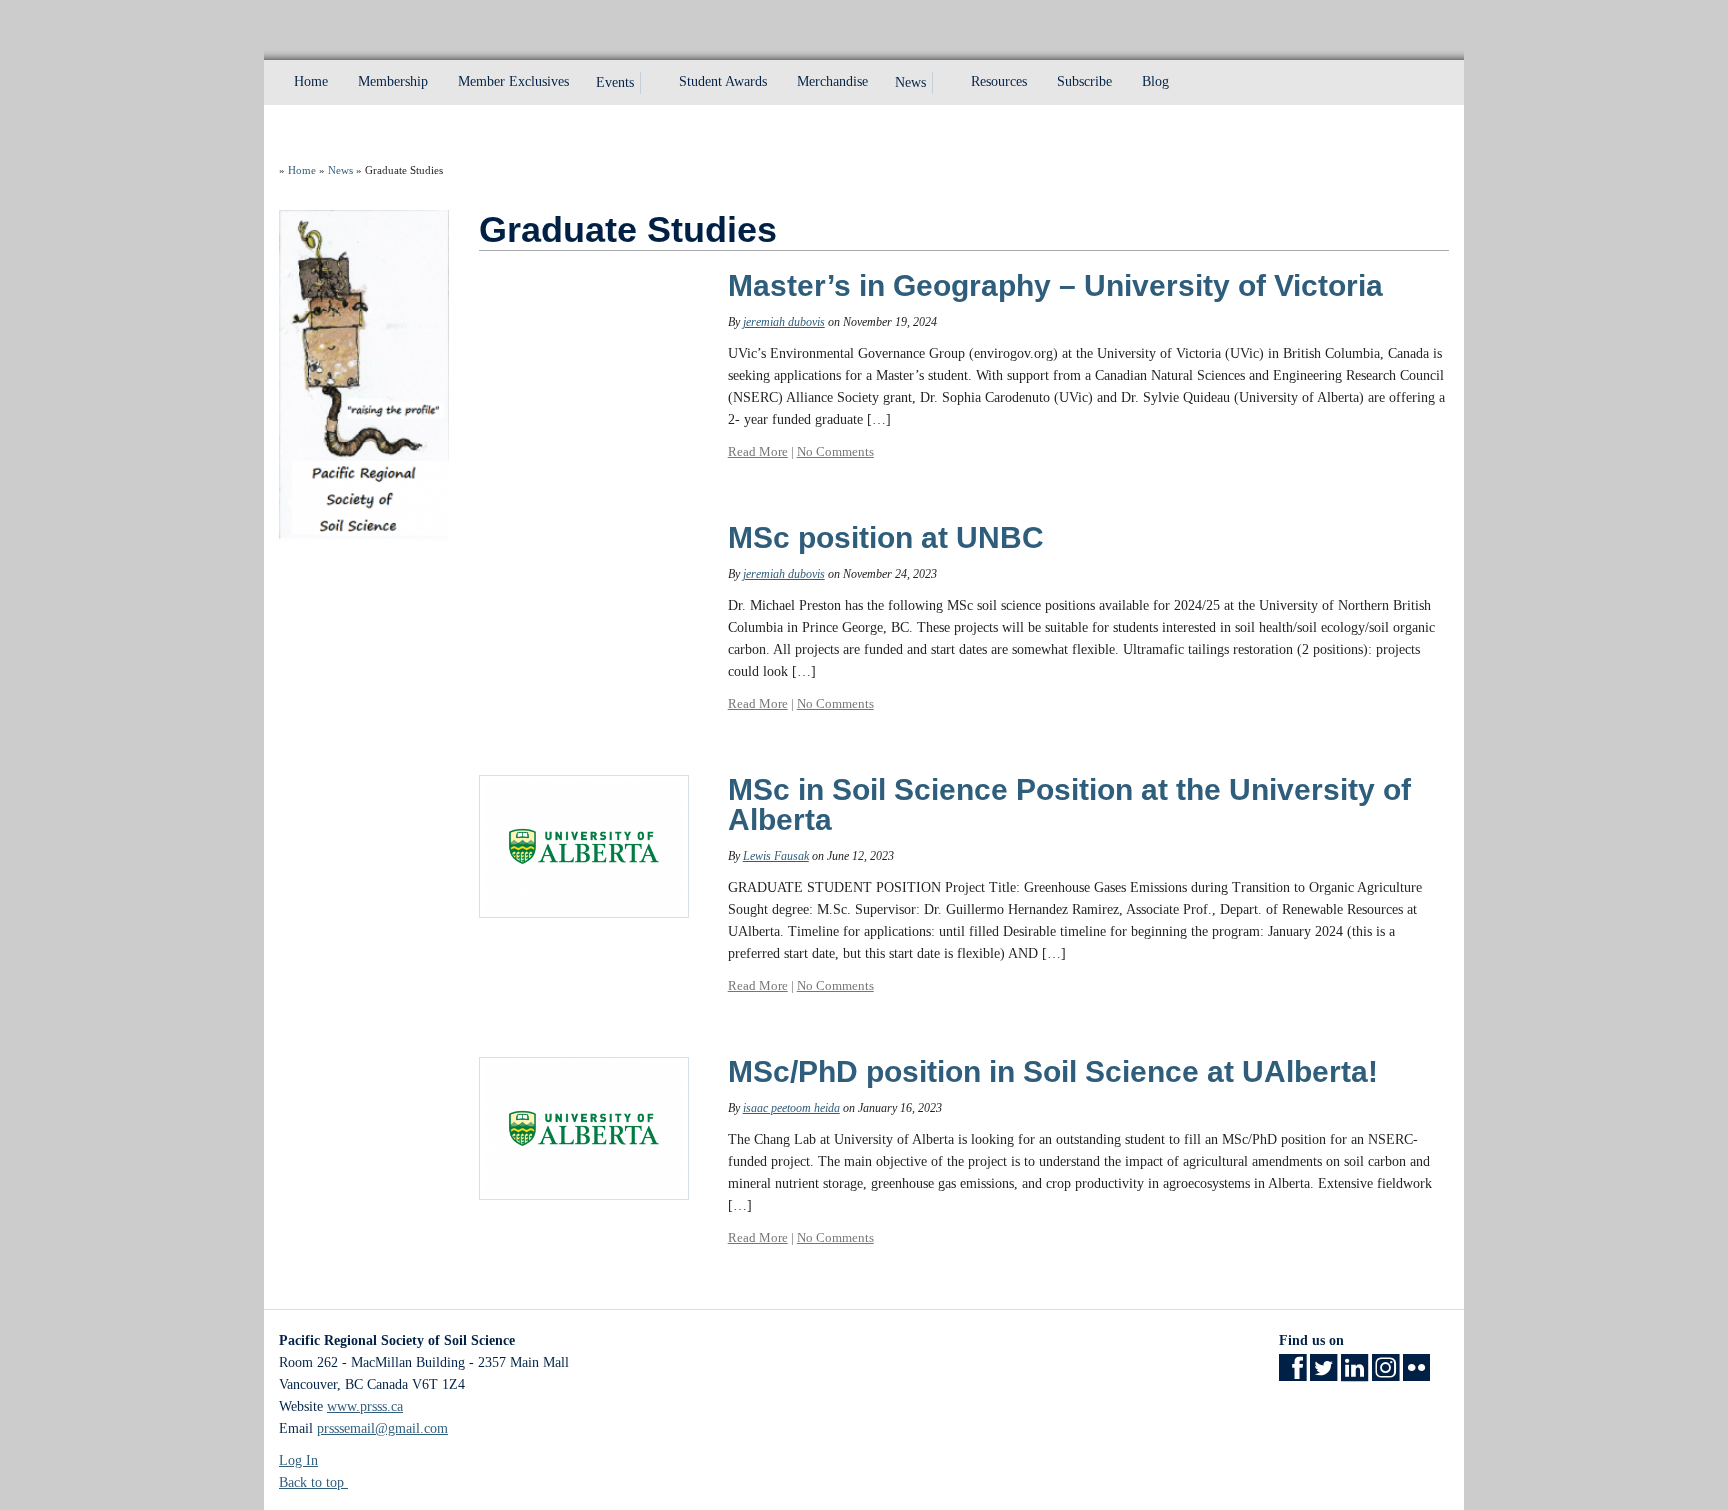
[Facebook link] (1292, 1374)
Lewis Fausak (776, 856)
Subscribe (1084, 81)
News (910, 82)
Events (615, 82)
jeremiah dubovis (784, 322)
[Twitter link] (1323, 1374)
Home (311, 81)
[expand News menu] (944, 83)
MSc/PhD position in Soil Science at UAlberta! (1053, 1071)
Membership (393, 81)
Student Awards (723, 81)
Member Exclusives (513, 81)
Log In (298, 1460)
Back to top (313, 1482)
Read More (758, 451)
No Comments (835, 451)
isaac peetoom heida (791, 1108)
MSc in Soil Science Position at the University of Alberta (1069, 804)
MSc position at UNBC (886, 537)
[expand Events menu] (652, 83)
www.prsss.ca (365, 1406)
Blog (1155, 81)
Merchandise (832, 81)
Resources (999, 81)
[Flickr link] (1416, 1374)
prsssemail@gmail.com (382, 1428)
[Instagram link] (1385, 1374)
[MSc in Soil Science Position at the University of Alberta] (584, 845)
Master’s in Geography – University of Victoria (1055, 285)
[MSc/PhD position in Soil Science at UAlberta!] (584, 1127)
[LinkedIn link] (1354, 1374)
